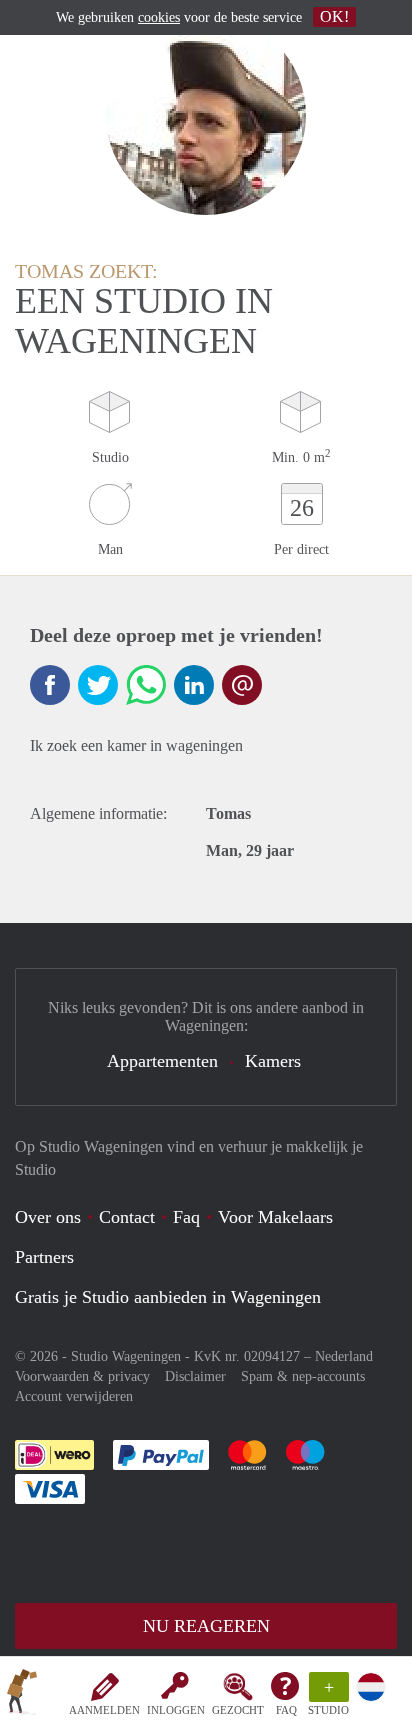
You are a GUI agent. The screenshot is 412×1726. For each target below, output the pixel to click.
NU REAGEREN (206, 1626)
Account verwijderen (74, 1396)
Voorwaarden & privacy (82, 1376)
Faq (186, 1217)
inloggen (176, 1710)
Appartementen (162, 1061)
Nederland (344, 1356)
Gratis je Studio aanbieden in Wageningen (168, 1297)
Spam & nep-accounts (303, 1376)
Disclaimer (195, 1376)
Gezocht (238, 1710)
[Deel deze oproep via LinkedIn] (194, 685)
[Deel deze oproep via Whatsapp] (146, 685)
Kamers (273, 1061)
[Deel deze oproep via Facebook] (50, 685)
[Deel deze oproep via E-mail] (242, 685)
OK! (334, 16)
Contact (127, 1217)
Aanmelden (104, 1710)
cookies (159, 17)
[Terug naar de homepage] (22, 1695)
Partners (44, 1257)
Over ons (48, 1217)
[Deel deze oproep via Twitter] (98, 685)
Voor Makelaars (275, 1217)
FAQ (286, 1710)
